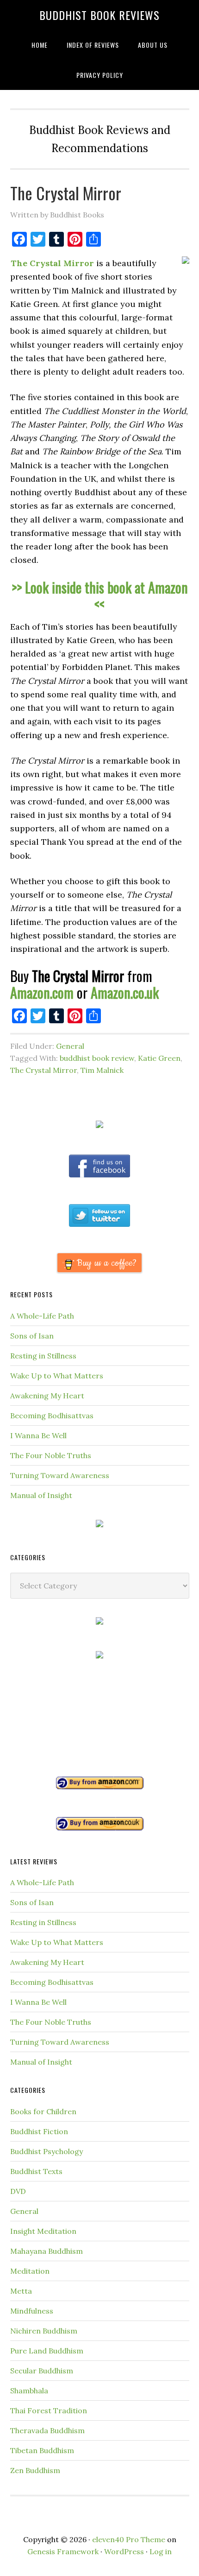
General (70, 1046)
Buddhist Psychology (47, 2151)
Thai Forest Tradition (49, 2410)
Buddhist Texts (36, 2171)
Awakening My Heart (47, 1396)
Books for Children (43, 2111)
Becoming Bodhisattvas (52, 1416)
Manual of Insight (41, 1495)
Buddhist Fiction (39, 2131)
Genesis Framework (63, 2551)
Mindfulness (32, 2311)
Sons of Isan (32, 1336)
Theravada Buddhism (47, 2430)
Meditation (30, 2271)
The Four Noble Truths (51, 1455)
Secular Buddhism (42, 2371)
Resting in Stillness (43, 1356)
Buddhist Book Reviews (99, 15)
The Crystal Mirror (66, 193)
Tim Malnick (102, 1070)
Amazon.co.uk (125, 992)
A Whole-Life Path (42, 1316)
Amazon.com (42, 992)
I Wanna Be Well (38, 1435)
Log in (161, 2551)
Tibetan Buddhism (42, 2450)
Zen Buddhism (35, 2470)
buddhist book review (97, 1058)
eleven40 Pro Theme (129, 2539)
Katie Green (159, 1058)
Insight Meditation (43, 2231)
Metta (21, 2291)
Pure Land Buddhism (47, 2351)
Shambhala (29, 2391)
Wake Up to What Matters (57, 1376)
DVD (18, 2191)
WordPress (124, 2551)
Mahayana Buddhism (47, 2251)
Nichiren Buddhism (44, 2331)
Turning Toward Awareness (60, 1475)
